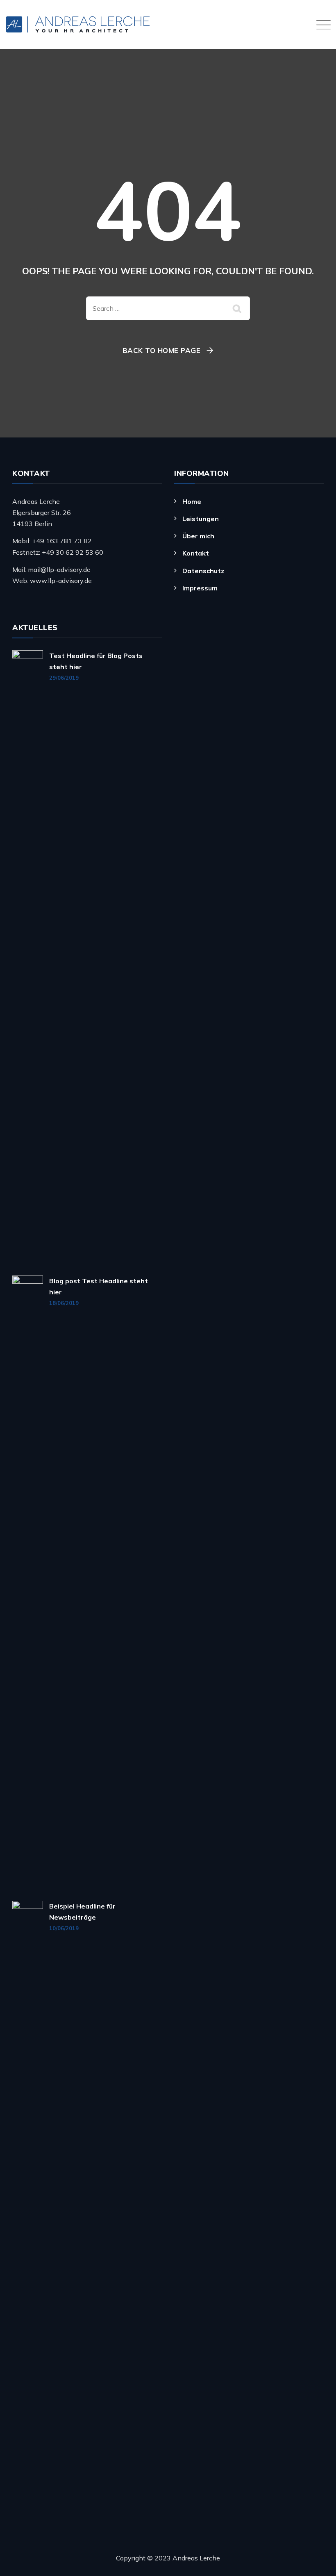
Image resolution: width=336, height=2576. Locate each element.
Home (192, 501)
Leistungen (201, 519)
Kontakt (196, 553)
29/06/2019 (64, 678)
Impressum (200, 588)
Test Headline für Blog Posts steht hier (96, 661)
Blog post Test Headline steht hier (99, 1286)
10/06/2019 (64, 1928)
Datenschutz (203, 571)
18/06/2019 (64, 1303)
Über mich (198, 536)
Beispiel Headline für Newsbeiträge (82, 1912)
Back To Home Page (162, 350)
